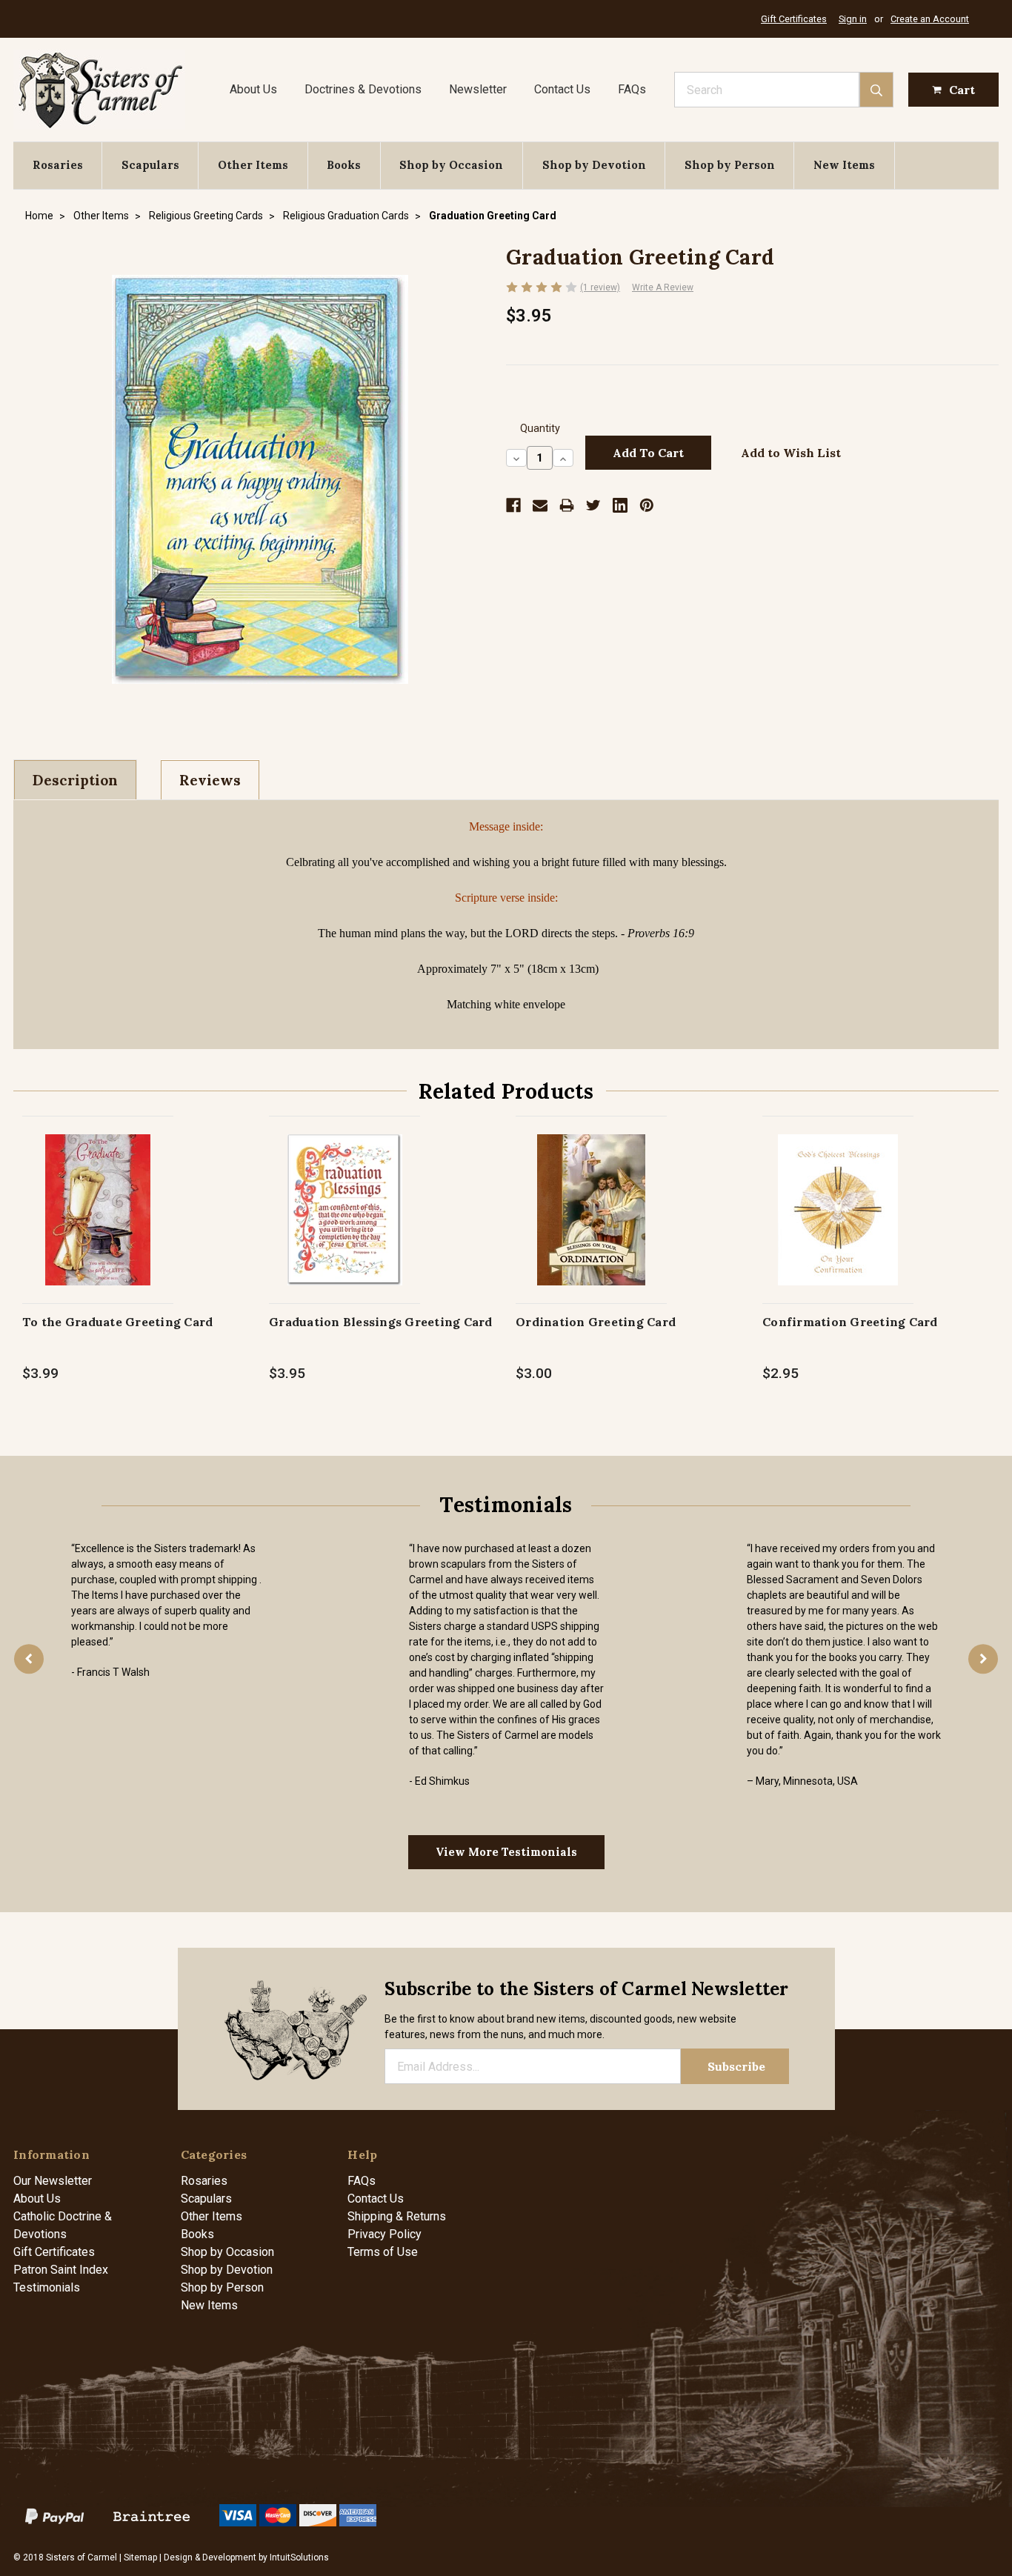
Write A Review (663, 287)
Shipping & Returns (397, 2216)
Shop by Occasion (451, 165)
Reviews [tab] (210, 780)
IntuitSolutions (299, 2557)
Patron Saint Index (61, 2270)
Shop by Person (730, 165)
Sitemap (140, 2557)
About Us (253, 89)
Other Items (253, 165)
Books (344, 165)
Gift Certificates (794, 19)
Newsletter (478, 89)
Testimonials (47, 2287)
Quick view (98, 1194)
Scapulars (150, 165)
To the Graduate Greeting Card (117, 1322)
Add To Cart (98, 1225)
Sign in (853, 19)
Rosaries (58, 165)
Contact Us (562, 89)
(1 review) (600, 287)
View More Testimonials (506, 1852)
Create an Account (930, 19)
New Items (844, 165)
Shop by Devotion (594, 165)
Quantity (540, 429)
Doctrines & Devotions (363, 89)
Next (983, 1659)
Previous (29, 1659)
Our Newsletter (53, 2181)
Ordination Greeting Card (596, 1322)
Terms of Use (383, 2252)
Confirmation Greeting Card (850, 1322)
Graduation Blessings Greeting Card (381, 1322)
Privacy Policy (385, 2234)
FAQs (632, 89)
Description (75, 780)
